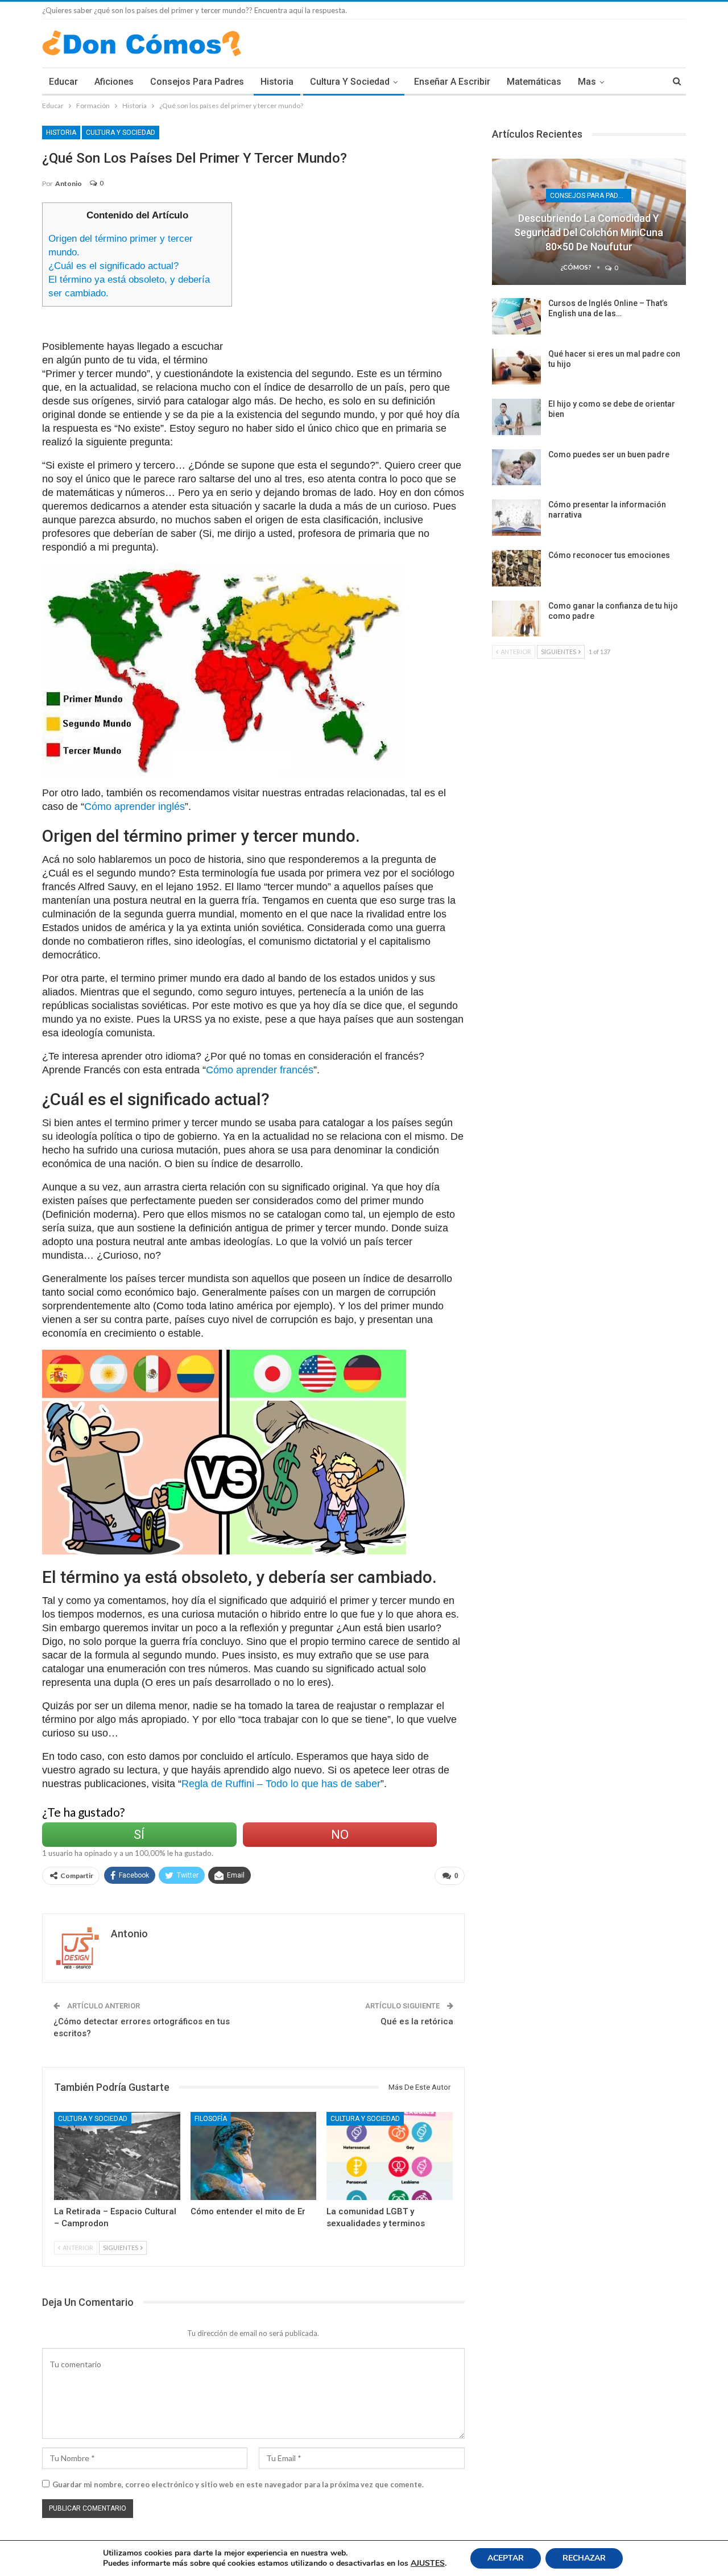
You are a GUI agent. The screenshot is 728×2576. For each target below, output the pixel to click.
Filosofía (211, 2119)
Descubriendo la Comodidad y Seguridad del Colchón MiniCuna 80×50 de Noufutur (589, 232)
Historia (277, 82)
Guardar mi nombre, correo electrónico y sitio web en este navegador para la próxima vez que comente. (238, 2484)
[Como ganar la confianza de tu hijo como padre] (516, 619)
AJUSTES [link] (428, 2563)
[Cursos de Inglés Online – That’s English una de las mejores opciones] (516, 316)
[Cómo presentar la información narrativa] (516, 518)
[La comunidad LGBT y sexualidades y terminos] (390, 2156)
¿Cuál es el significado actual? (113, 266)
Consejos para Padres (197, 82)
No (340, 1835)
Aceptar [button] (506, 2558)
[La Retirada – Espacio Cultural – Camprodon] (117, 2156)
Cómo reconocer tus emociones (609, 555)
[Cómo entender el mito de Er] (254, 2156)
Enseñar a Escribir (452, 82)
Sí (139, 1835)
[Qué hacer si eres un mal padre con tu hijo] (516, 367)
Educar (63, 82)
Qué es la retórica (417, 2021)
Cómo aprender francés (260, 1070)
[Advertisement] (353, 282)
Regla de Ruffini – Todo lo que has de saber (281, 1784)
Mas (587, 82)
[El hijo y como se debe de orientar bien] (516, 417)
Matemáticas (534, 82)
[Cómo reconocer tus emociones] (516, 568)
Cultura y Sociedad (350, 82)
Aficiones (114, 82)
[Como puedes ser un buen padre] (516, 468)
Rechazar (584, 2558)
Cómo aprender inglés (135, 807)
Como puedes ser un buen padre (609, 454)
